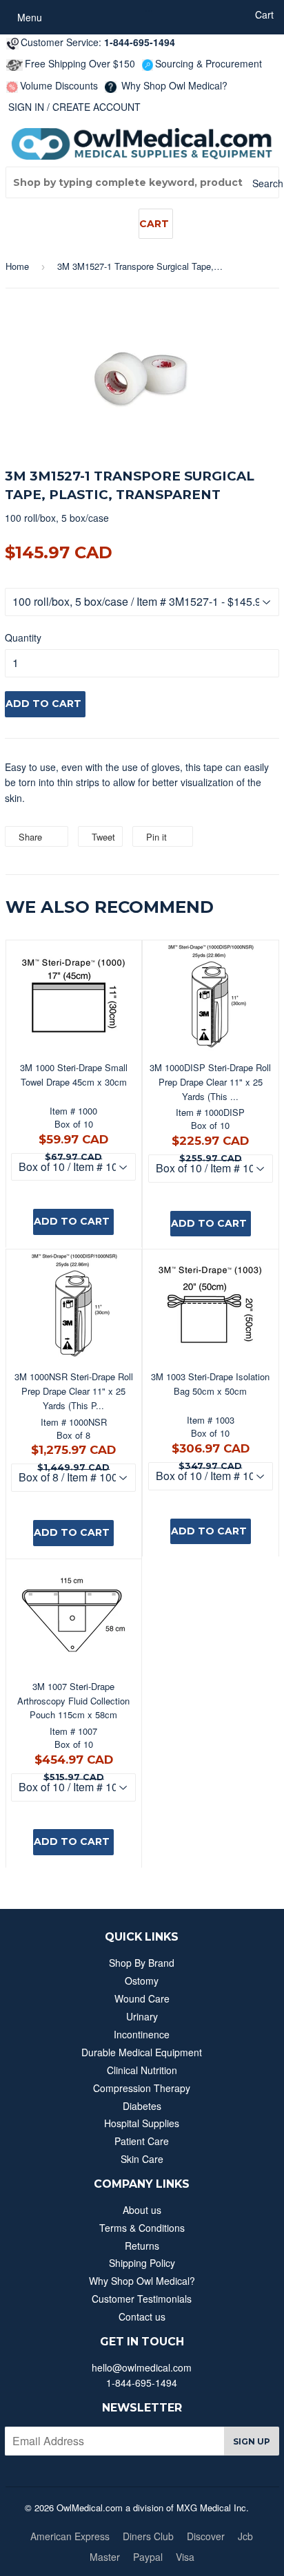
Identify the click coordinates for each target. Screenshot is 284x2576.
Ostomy (142, 1981)
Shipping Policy (142, 2263)
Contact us (142, 2316)
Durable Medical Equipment (142, 2052)
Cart (154, 224)
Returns (142, 2246)
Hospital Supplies (142, 2123)
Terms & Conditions (142, 2228)
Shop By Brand (142, 1963)
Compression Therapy (142, 2088)
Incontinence (142, 2034)
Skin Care (142, 2159)
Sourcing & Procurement (209, 63)
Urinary (142, 2016)
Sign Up (252, 2441)
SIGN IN (26, 107)
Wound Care (142, 1998)
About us (142, 2210)
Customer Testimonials (142, 2299)
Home (17, 266)
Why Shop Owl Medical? (173, 85)
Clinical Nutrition (142, 2070)
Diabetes (142, 2106)
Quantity (23, 637)
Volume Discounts (59, 85)
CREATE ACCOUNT (97, 107)
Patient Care (142, 2141)
